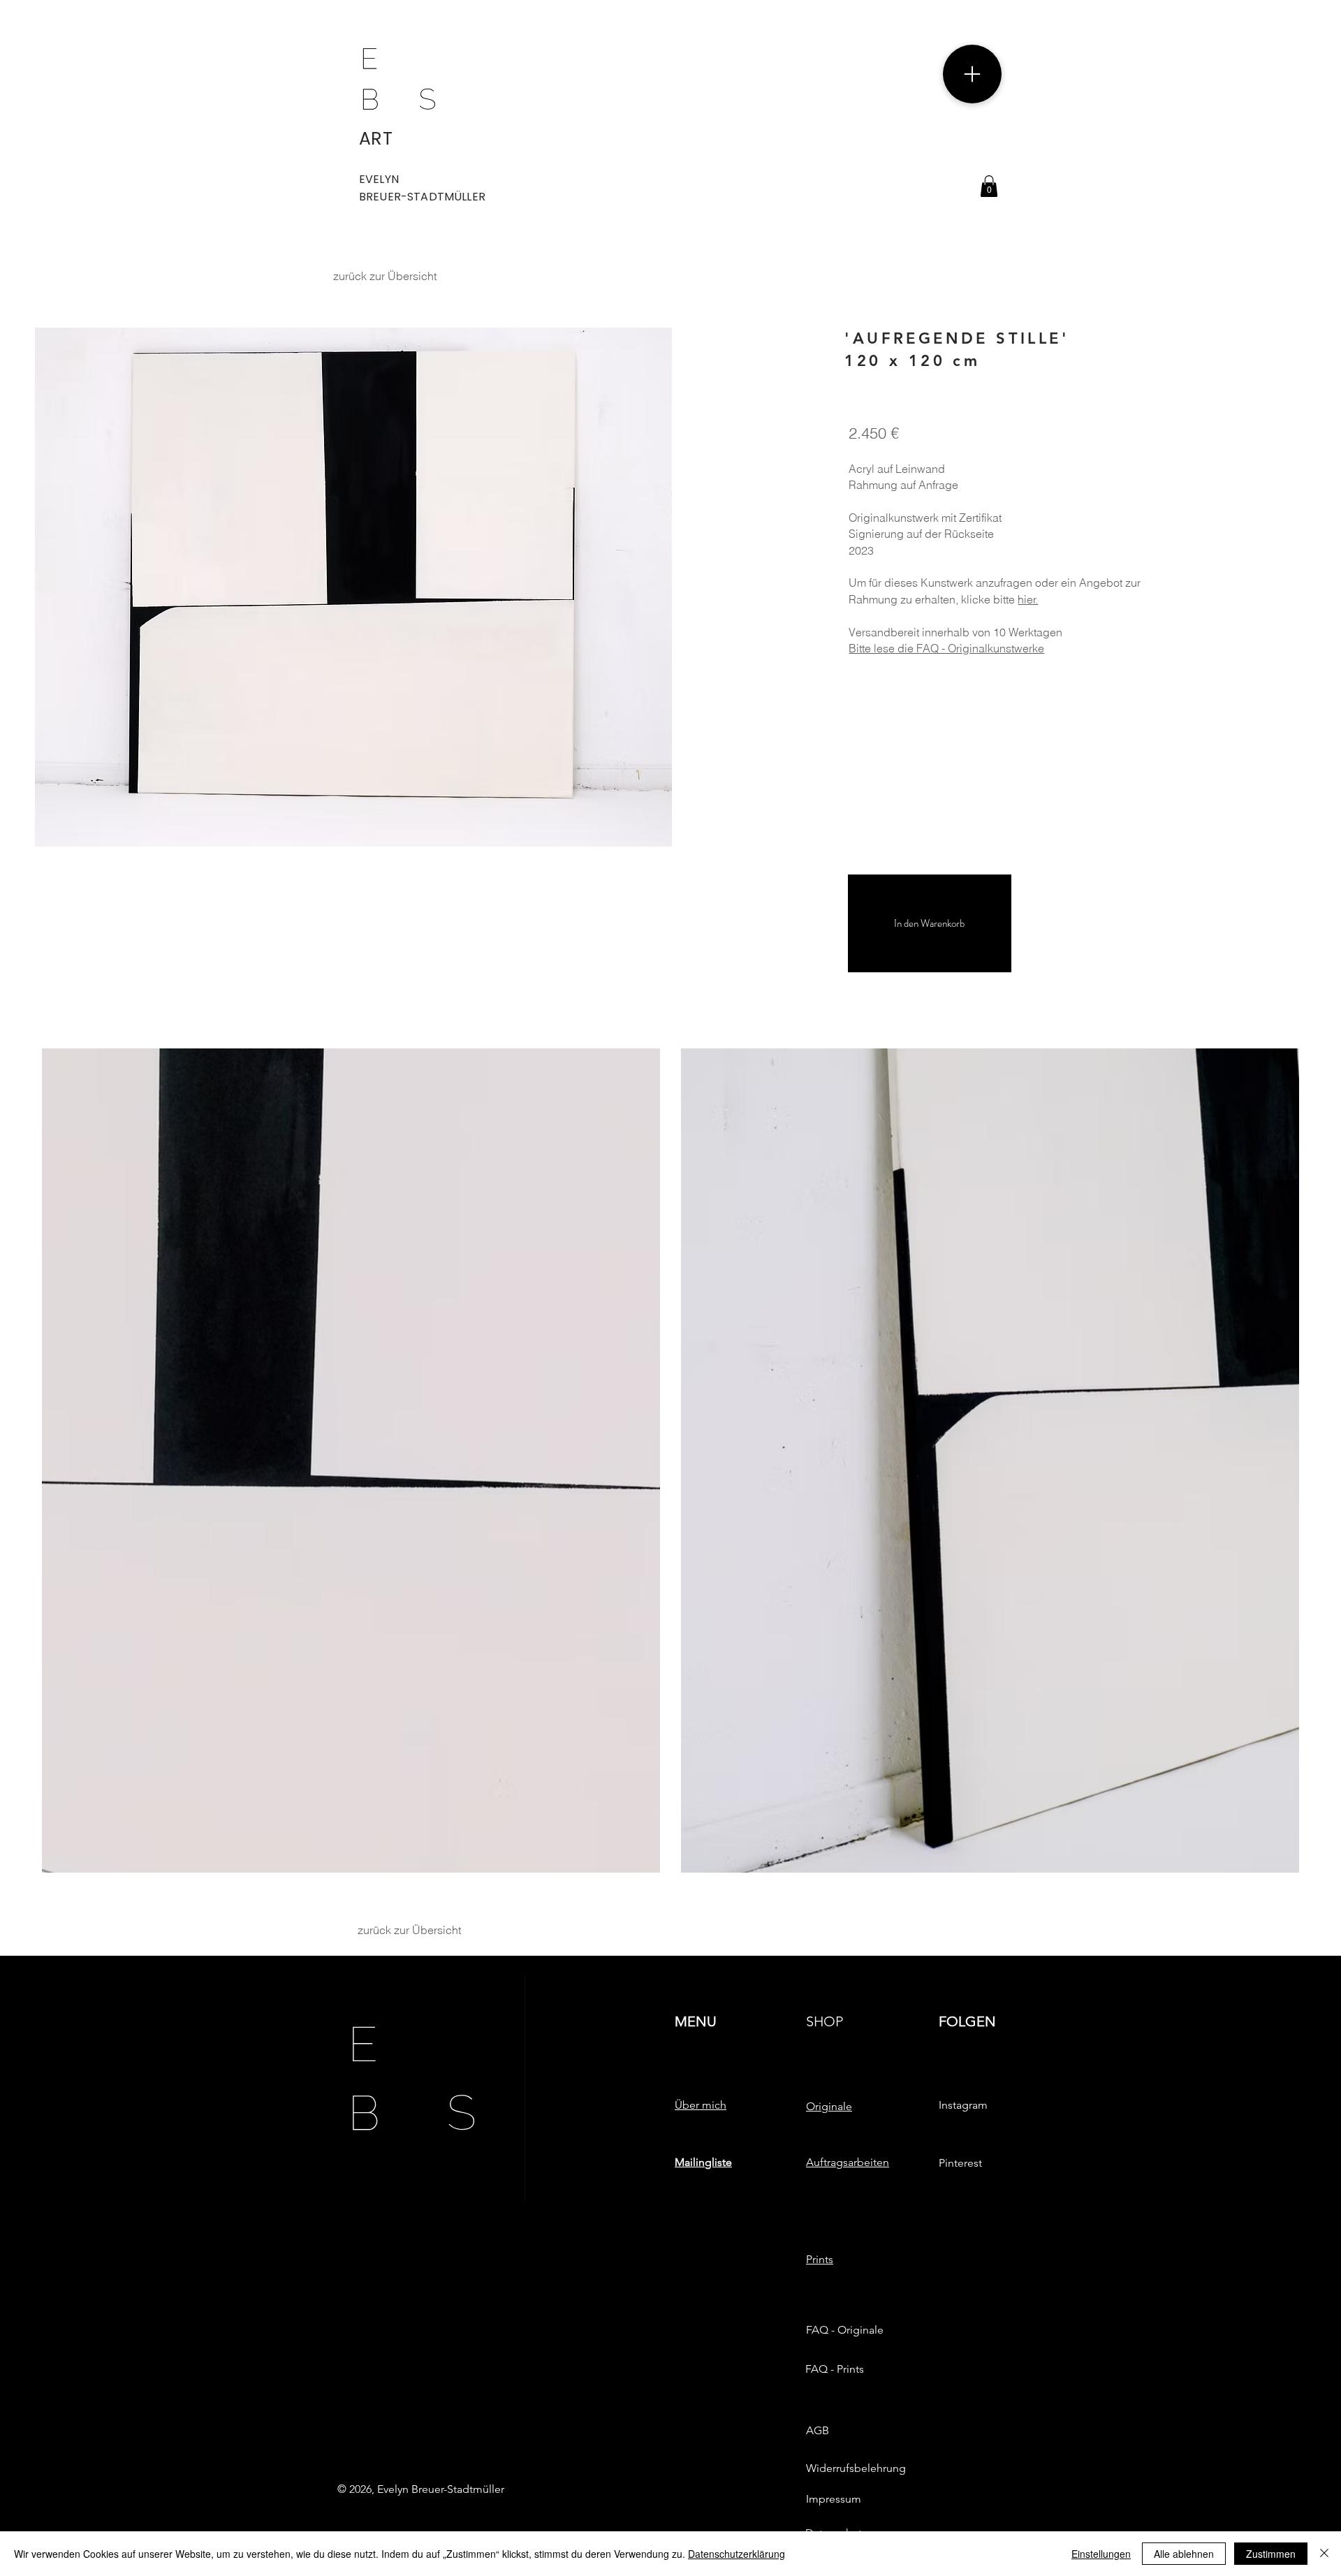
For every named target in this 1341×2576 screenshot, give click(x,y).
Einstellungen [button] (1101, 2554)
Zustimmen (1271, 2554)
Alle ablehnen (1184, 2554)
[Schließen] (1324, 2554)
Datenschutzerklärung (737, 2554)
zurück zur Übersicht (385, 276)
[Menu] (972, 74)
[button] (989, 186)
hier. (1028, 599)
